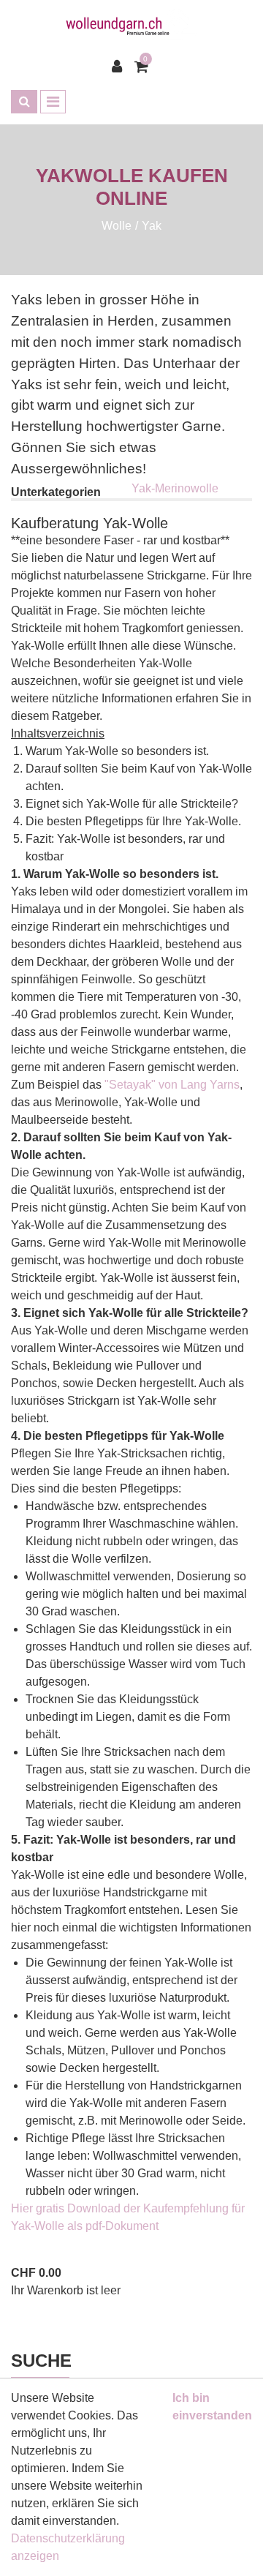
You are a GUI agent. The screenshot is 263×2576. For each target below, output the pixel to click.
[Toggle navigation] (53, 102)
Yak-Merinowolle (175, 488)
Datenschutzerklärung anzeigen (68, 2547)
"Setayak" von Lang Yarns (172, 1085)
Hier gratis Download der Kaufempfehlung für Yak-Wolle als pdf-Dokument (128, 2217)
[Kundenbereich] (121, 67)
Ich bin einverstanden (212, 2407)
